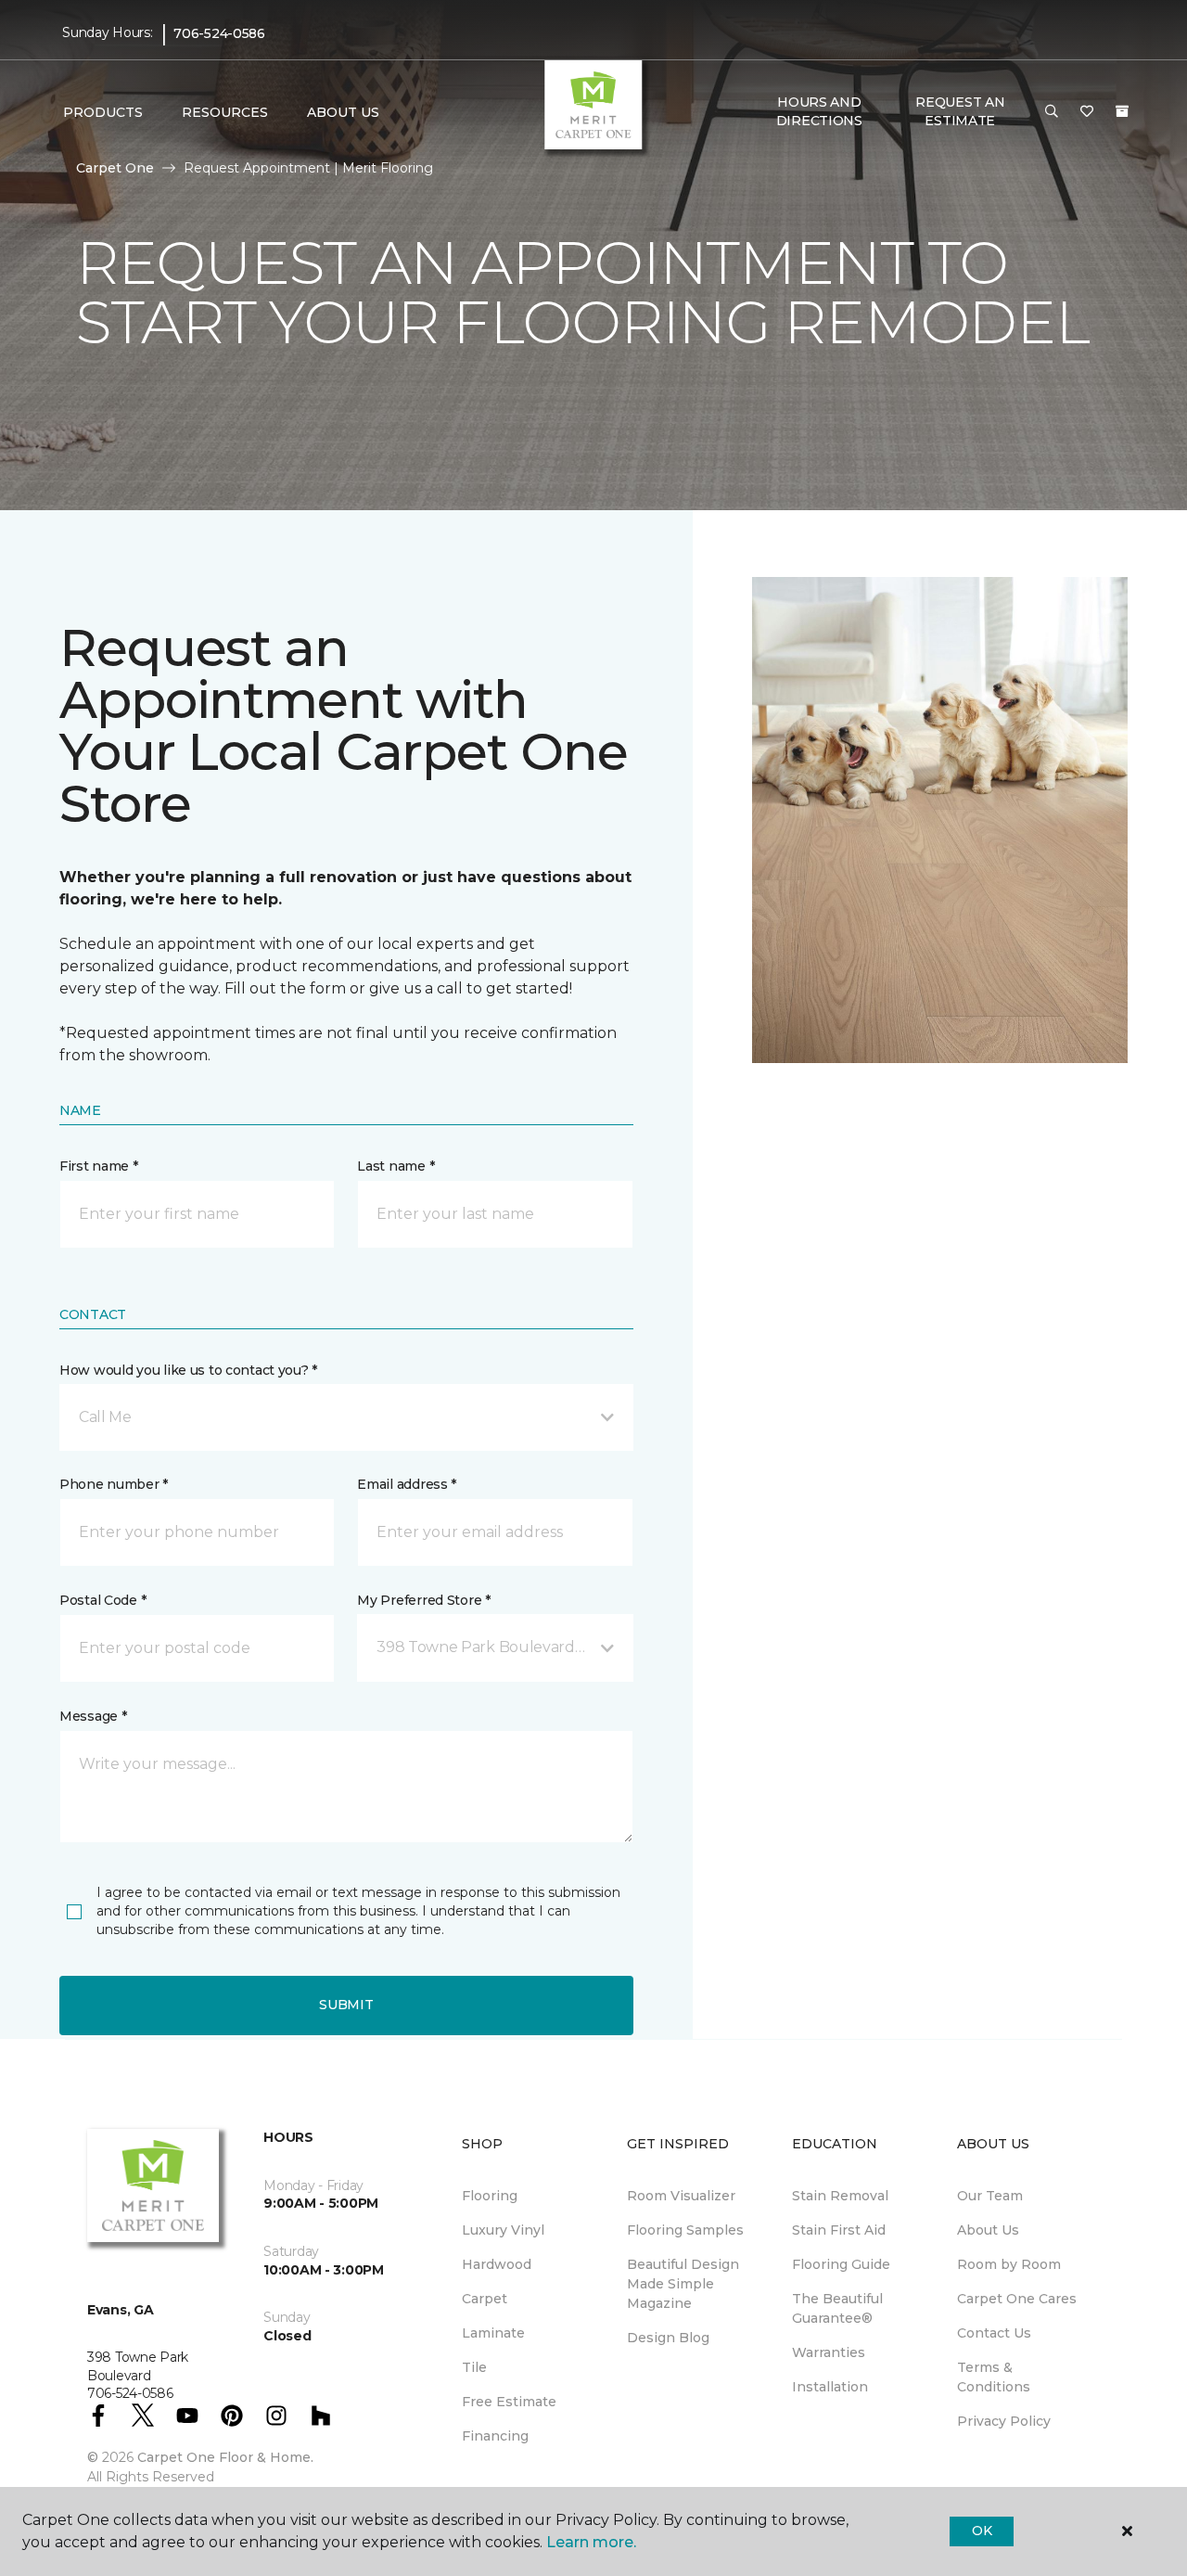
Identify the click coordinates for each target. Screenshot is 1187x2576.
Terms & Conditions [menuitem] (994, 2377)
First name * (99, 1166)
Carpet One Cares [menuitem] (1017, 2299)
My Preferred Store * (423, 1600)
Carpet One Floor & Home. (225, 2457)
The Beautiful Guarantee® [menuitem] (837, 2308)
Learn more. (591, 2542)
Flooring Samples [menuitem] (685, 2230)
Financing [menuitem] (495, 2436)
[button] (1052, 112)
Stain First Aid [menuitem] (839, 2230)
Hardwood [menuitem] (497, 2264)
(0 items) (1122, 111)
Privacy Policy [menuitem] (1004, 2421)
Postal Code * (102, 1600)
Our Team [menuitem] (990, 2196)
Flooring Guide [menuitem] (841, 2264)
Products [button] (103, 112)
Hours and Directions (819, 111)
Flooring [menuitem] (490, 2196)
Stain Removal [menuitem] (840, 2196)
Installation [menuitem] (830, 2387)
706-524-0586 (219, 33)
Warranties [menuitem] (829, 2352)
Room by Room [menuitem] (1009, 2264)
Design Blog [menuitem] (668, 2338)
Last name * (396, 1166)
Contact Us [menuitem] (994, 2333)
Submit (346, 2005)
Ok (982, 2531)
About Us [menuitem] (988, 2230)
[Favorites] (1087, 112)
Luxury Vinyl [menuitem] (503, 2230)
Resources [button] (225, 112)
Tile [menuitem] (474, 2367)
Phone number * (114, 1484)
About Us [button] (343, 112)
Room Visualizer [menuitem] (681, 2196)
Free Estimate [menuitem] (509, 2402)
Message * (93, 1716)
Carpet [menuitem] (485, 2299)
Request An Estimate (960, 111)
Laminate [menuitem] (493, 2333)
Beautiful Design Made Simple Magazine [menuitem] (683, 2284)
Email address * (407, 1484)
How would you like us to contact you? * (188, 1370)
